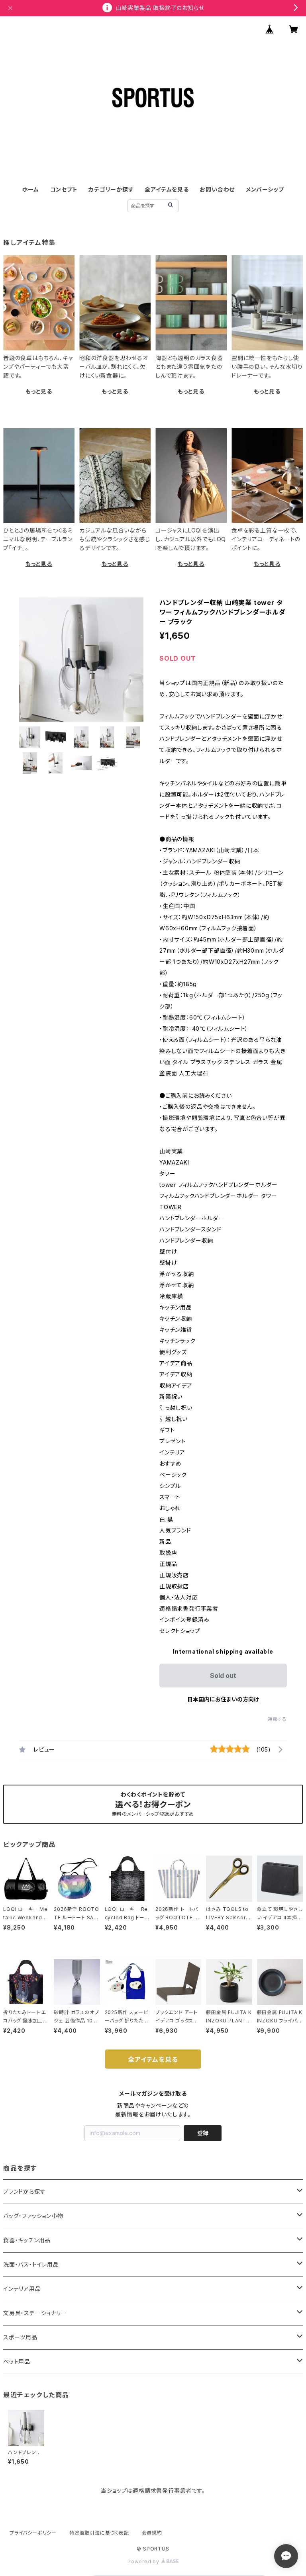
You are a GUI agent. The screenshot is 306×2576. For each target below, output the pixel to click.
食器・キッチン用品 (27, 2240)
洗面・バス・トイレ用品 (31, 2264)
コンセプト (64, 189)
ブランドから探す (24, 2191)
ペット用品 (17, 2362)
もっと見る (39, 391)
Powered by (144, 2561)
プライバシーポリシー (33, 2533)
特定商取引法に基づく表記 (99, 2533)
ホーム (31, 189)
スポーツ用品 (20, 2337)
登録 (203, 2133)
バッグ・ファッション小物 (33, 2216)
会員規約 (152, 2533)
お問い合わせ (217, 189)
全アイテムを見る (167, 189)
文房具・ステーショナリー (35, 2313)
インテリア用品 (22, 2289)
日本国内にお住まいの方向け (223, 1699)
